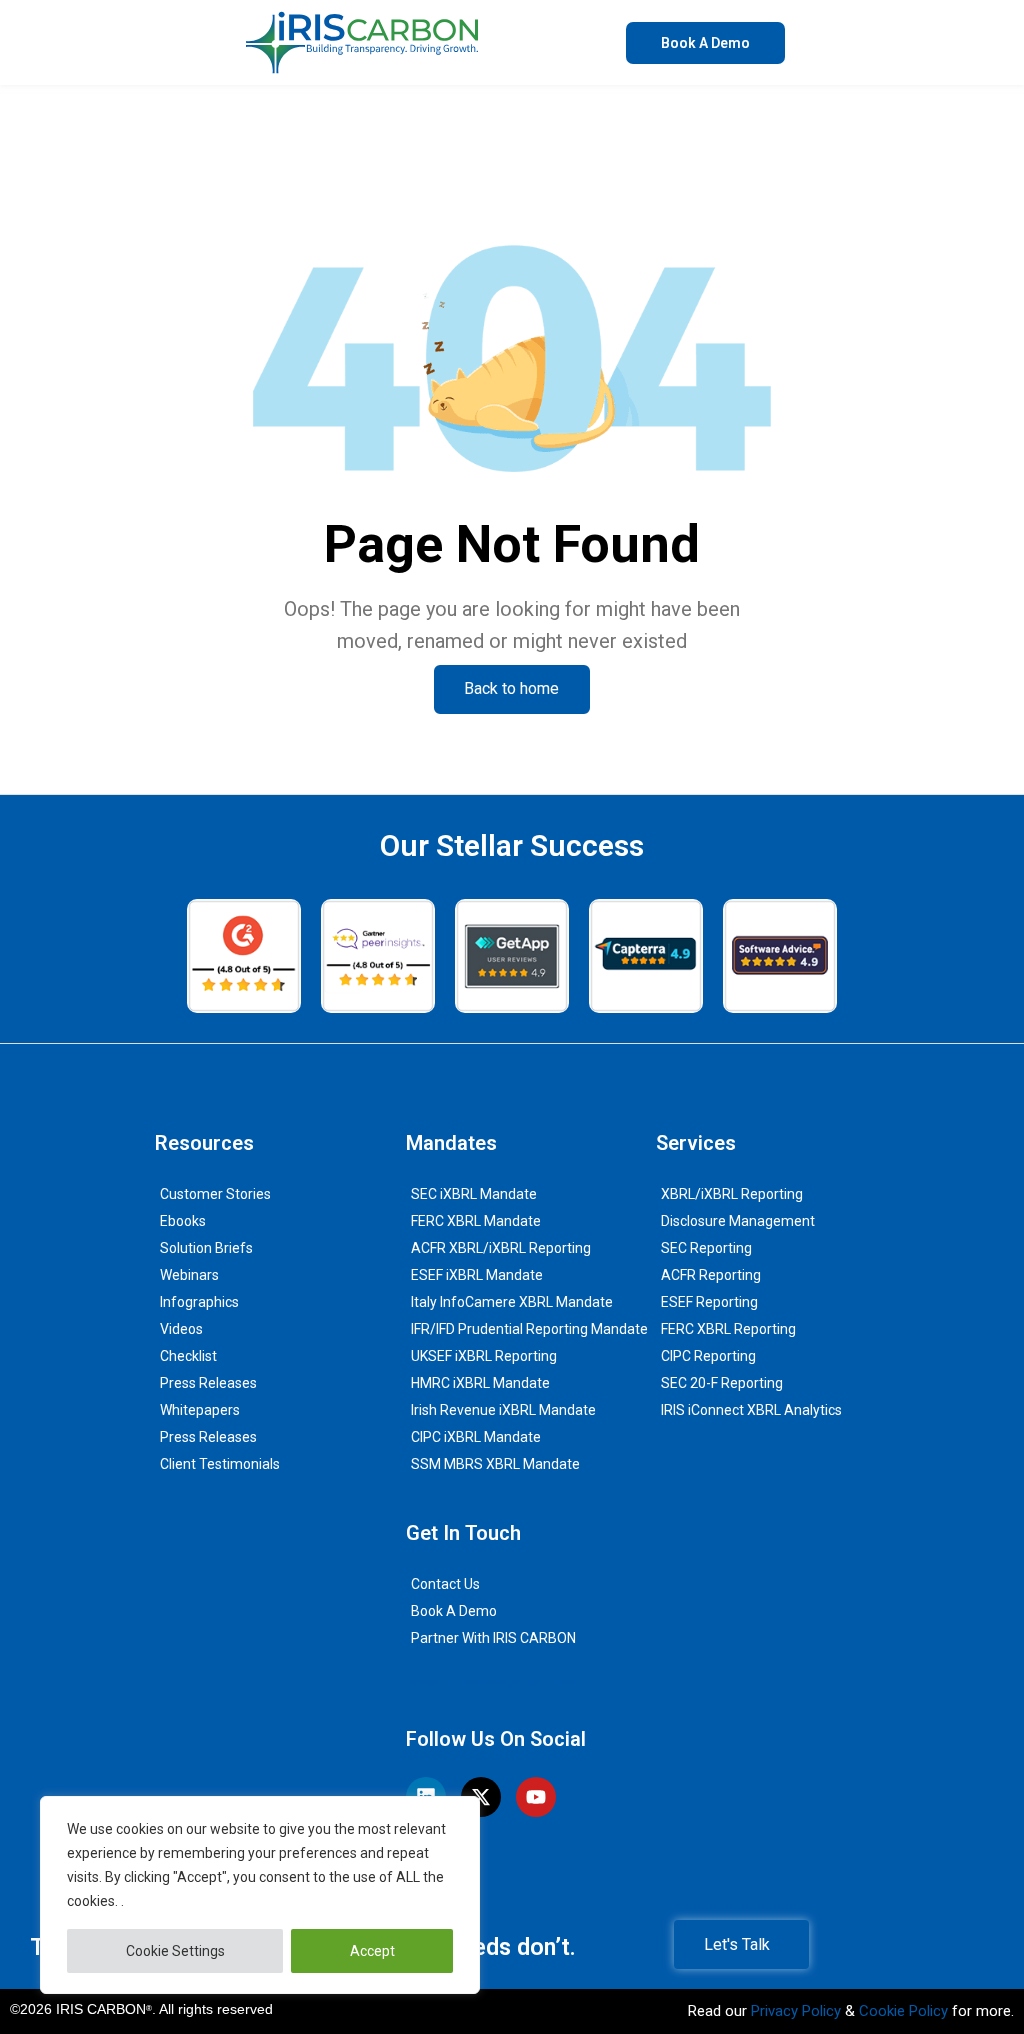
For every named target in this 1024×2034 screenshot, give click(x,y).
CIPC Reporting (708, 1356)
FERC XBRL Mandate (476, 1221)
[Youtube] (536, 1797)
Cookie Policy (903, 2011)
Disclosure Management (738, 1221)
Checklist (188, 1356)
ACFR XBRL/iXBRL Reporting (501, 1248)
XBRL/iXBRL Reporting (732, 1194)
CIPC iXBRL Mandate (476, 1437)
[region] (260, 1895)
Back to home (511, 688)
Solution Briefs (206, 1248)
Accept (372, 1951)
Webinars (189, 1275)
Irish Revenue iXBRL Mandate (503, 1410)
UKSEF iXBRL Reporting (484, 1356)
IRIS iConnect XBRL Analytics (751, 1410)
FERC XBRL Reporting (728, 1329)
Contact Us (445, 1584)
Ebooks (183, 1221)
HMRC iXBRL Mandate (480, 1383)
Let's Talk (737, 1944)
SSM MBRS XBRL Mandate (495, 1464)
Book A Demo (454, 1611)
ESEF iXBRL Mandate (477, 1275)
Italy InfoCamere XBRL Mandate (512, 1302)
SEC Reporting (706, 1248)
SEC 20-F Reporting (722, 1383)
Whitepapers (200, 1410)
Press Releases (208, 1383)
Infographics (199, 1302)
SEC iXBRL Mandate (474, 1194)
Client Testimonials (220, 1464)
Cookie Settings (175, 1951)
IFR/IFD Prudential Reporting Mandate (529, 1329)
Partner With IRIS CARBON (493, 1638)
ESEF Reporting (709, 1302)
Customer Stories (215, 1194)
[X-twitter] (481, 1797)
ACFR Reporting (711, 1275)
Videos (181, 1329)
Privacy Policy (796, 2011)
